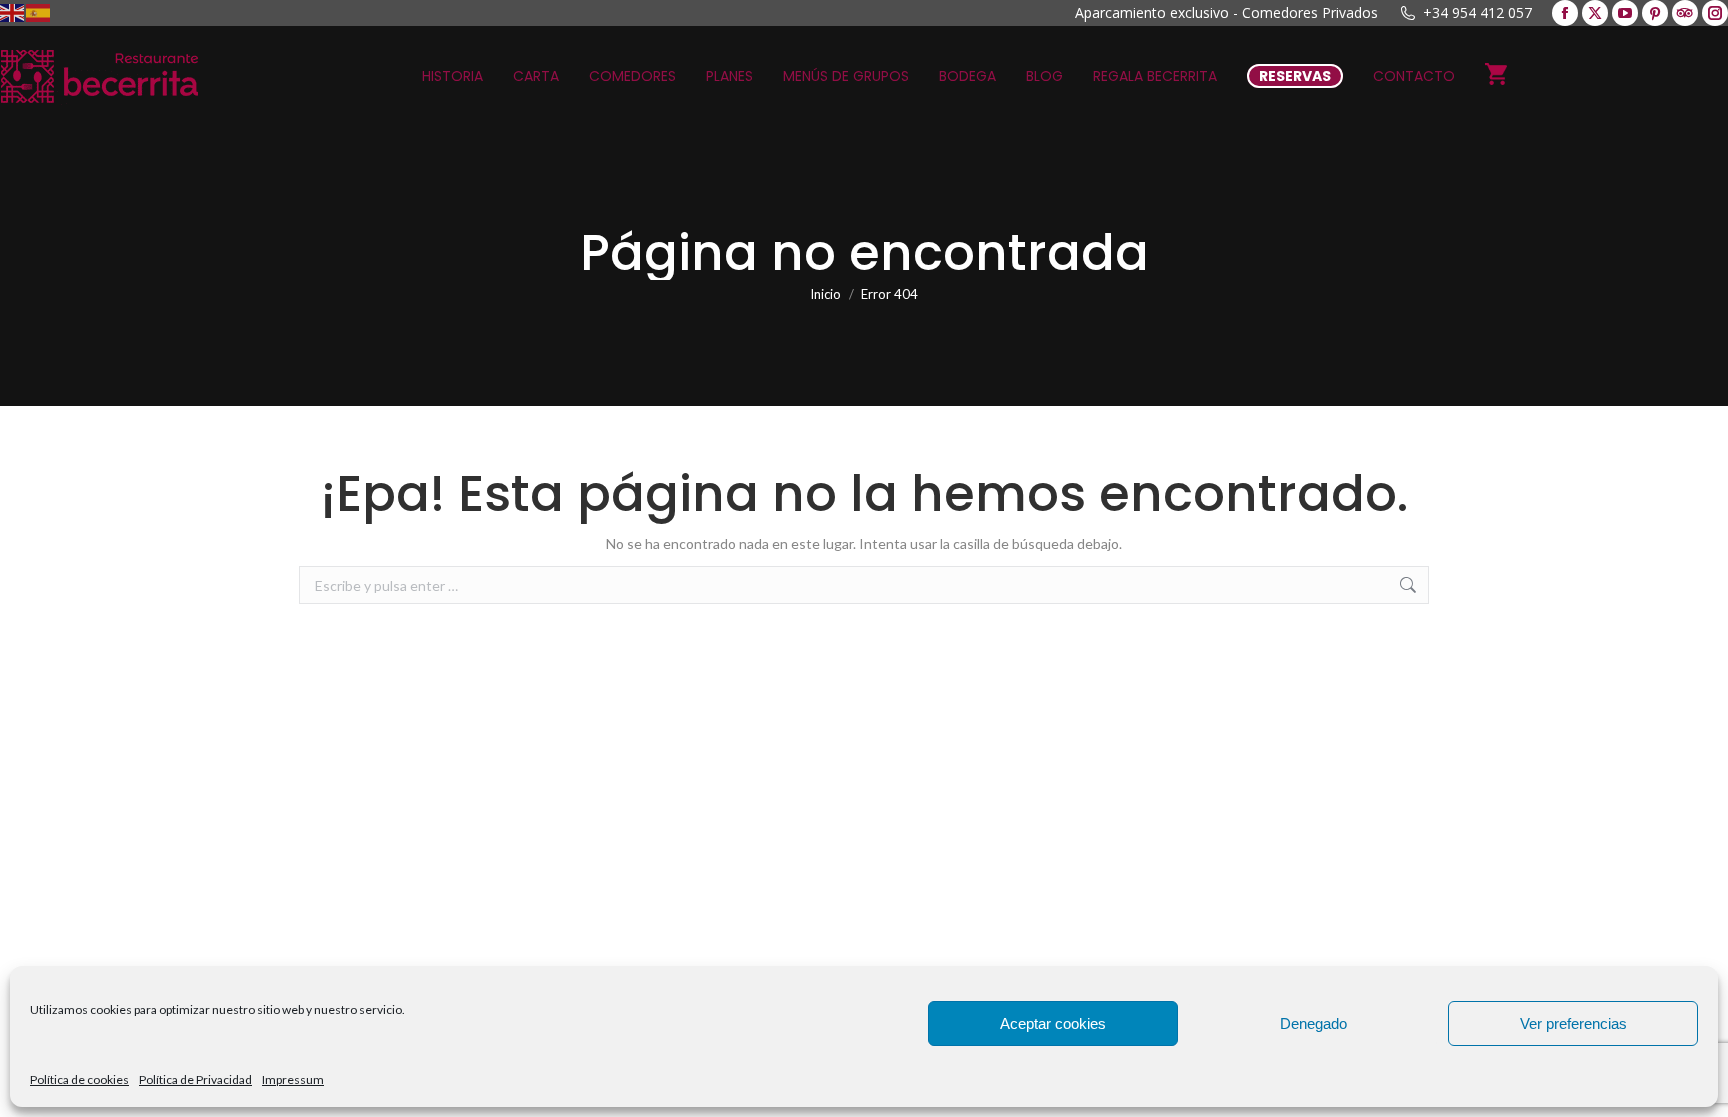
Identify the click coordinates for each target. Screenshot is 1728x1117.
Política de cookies (79, 1079)
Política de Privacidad (195, 1079)
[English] (13, 11)
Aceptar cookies (1053, 1023)
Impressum (293, 1079)
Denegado (1313, 1023)
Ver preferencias (1573, 1023)
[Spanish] (39, 11)
